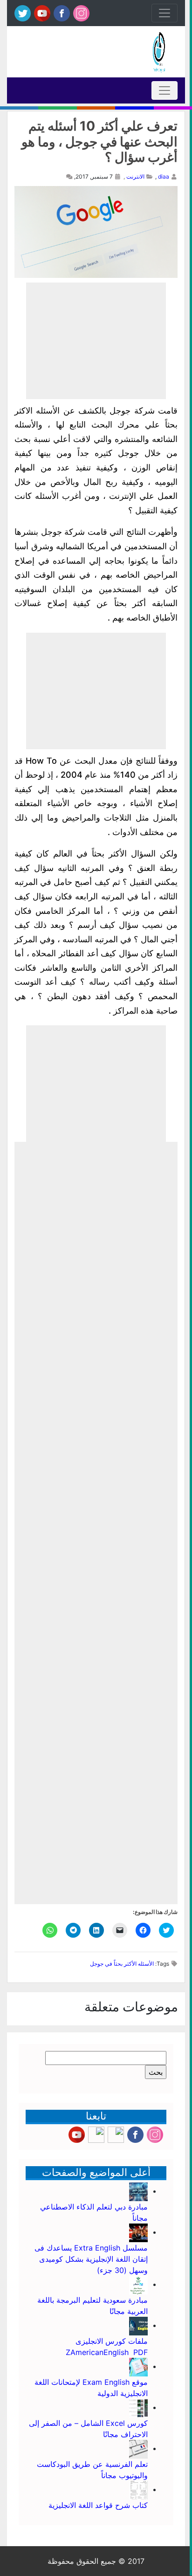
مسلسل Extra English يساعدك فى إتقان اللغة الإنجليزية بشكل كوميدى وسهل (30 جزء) (91, 2259)
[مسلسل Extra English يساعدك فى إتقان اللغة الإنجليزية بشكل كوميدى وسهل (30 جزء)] (138, 2232)
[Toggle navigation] (165, 13)
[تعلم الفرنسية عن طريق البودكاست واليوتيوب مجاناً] (138, 2448)
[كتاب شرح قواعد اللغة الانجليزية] (138, 2489)
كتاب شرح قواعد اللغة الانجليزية (98, 2505)
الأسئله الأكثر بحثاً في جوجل (122, 1964)
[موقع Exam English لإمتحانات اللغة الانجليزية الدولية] (138, 2366)
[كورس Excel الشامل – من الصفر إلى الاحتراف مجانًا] (138, 2407)
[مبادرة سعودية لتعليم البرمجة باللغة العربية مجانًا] (138, 2284)
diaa (164, 176)
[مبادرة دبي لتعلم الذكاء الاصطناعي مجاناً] (138, 2191)
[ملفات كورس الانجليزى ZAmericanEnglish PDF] (138, 2325)
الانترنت (135, 176)
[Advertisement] (96, 341)
